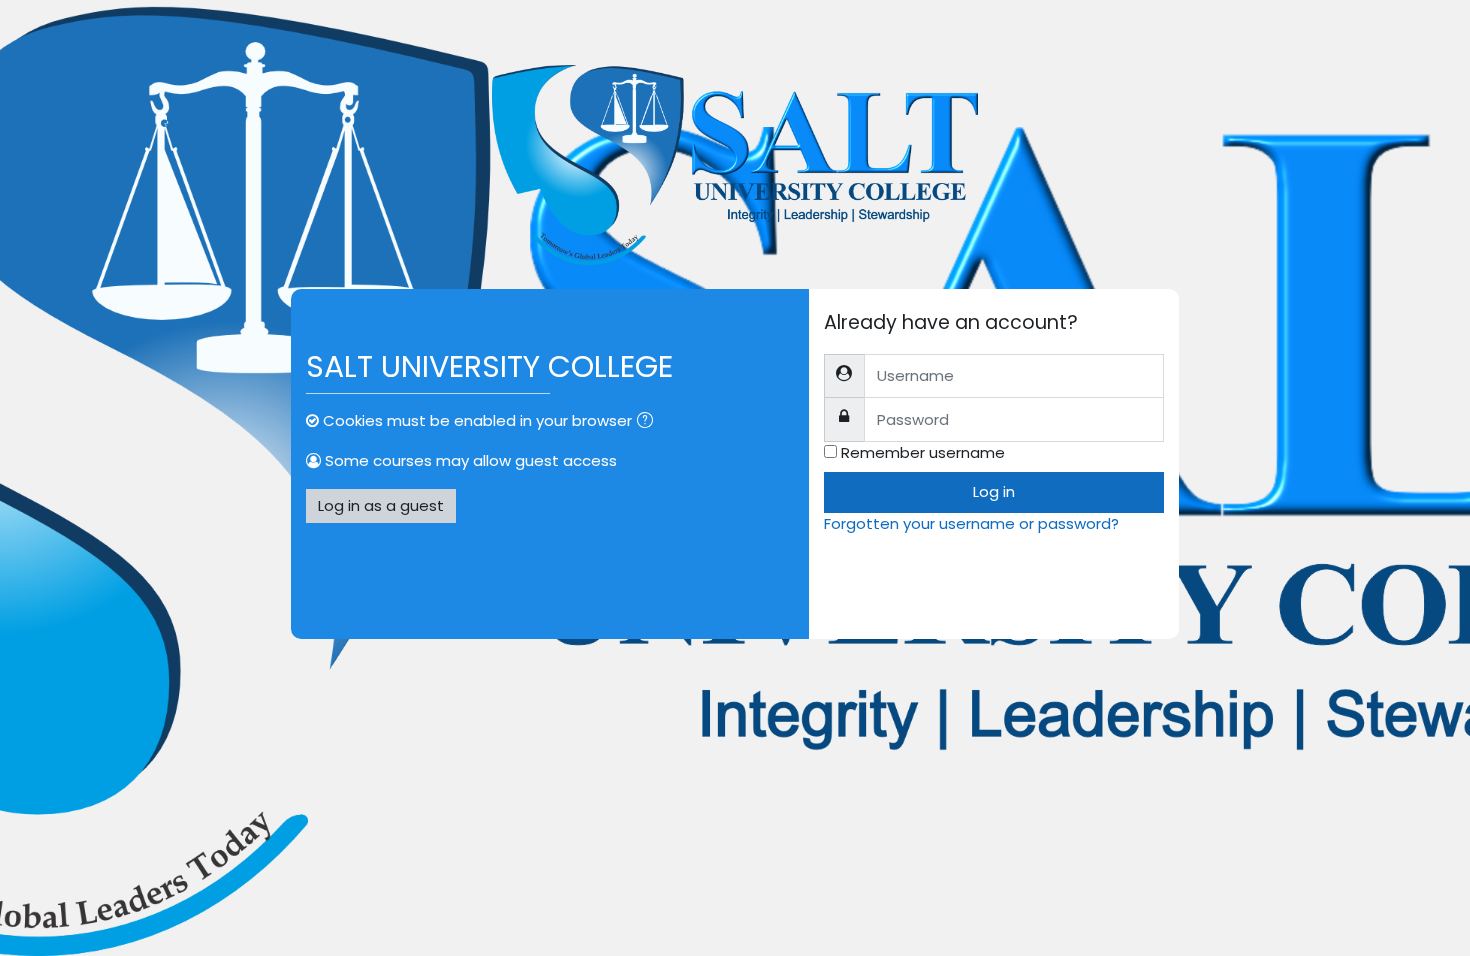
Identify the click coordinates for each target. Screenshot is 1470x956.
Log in (994, 491)
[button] (649, 422)
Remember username (923, 452)
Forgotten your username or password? (971, 523)
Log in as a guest (381, 505)
